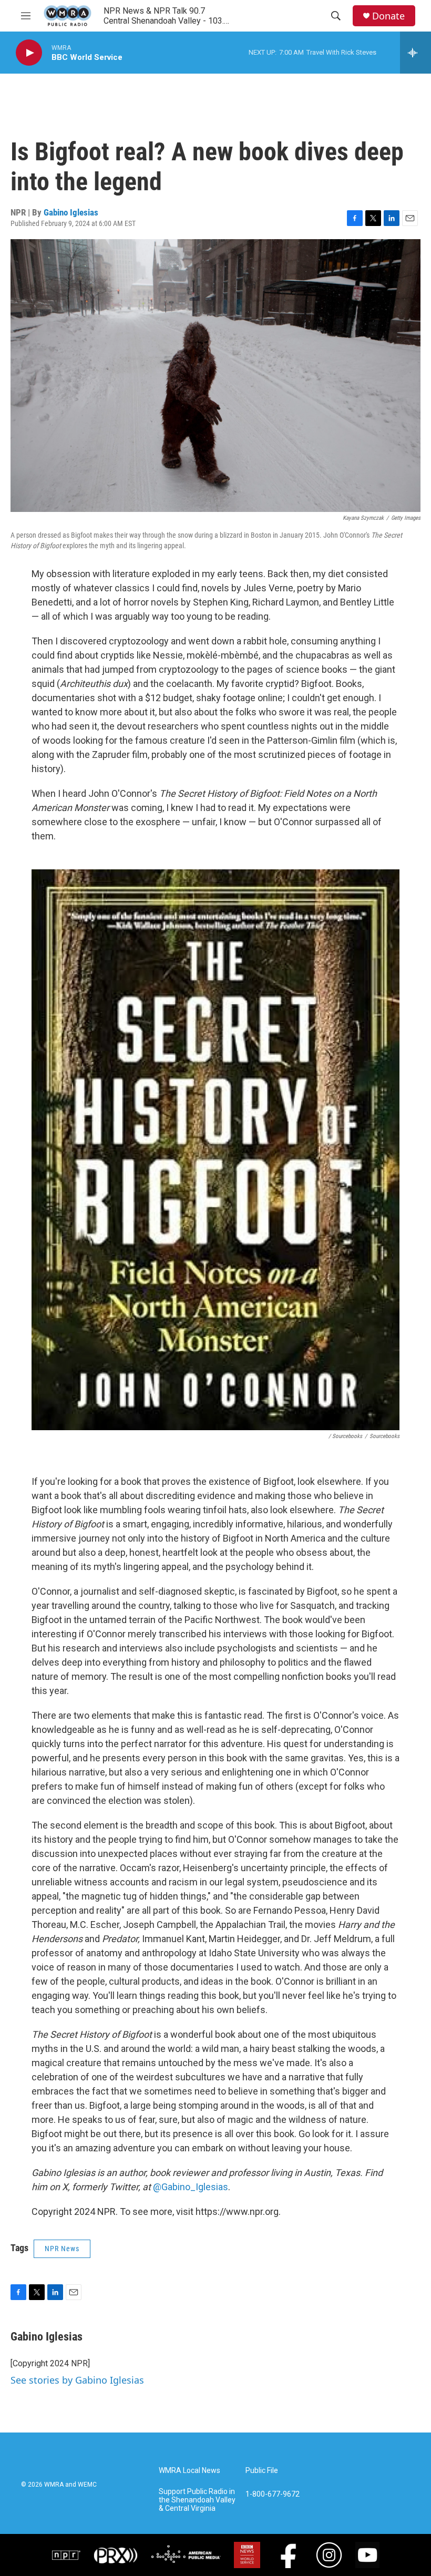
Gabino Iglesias (71, 212)
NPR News (62, 2249)
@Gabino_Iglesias (191, 2187)
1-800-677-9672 (273, 2494)
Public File (262, 2471)
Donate (388, 16)
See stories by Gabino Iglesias (77, 2380)
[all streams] (415, 53)
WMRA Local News (189, 2471)
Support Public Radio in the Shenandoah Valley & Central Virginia (197, 2500)
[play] (29, 53)
